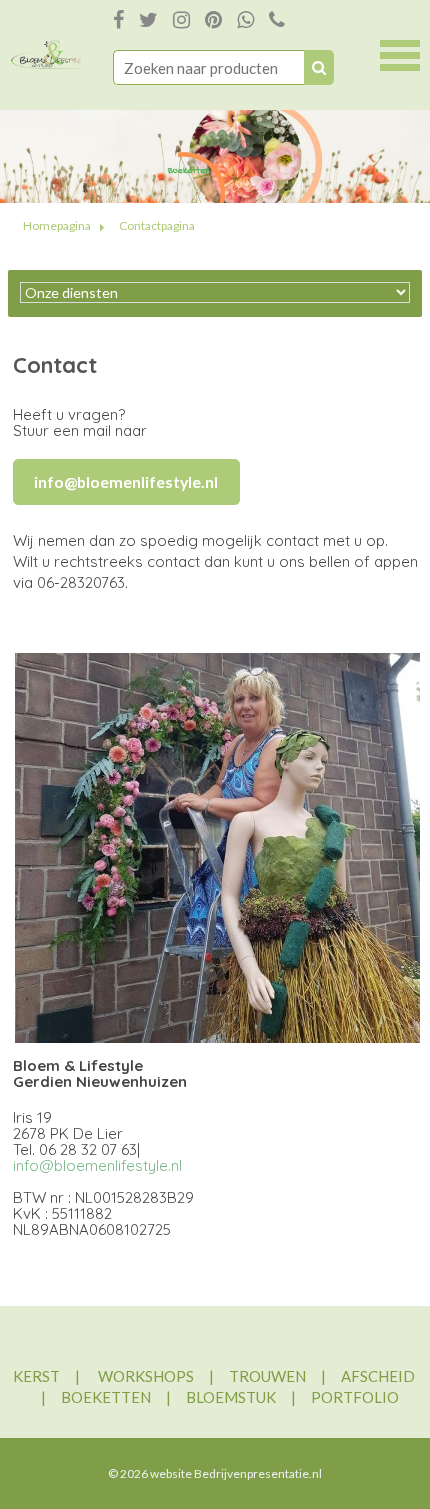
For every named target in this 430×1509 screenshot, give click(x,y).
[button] (400, 53)
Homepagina (57, 225)
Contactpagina (157, 225)
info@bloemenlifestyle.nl (97, 1165)
